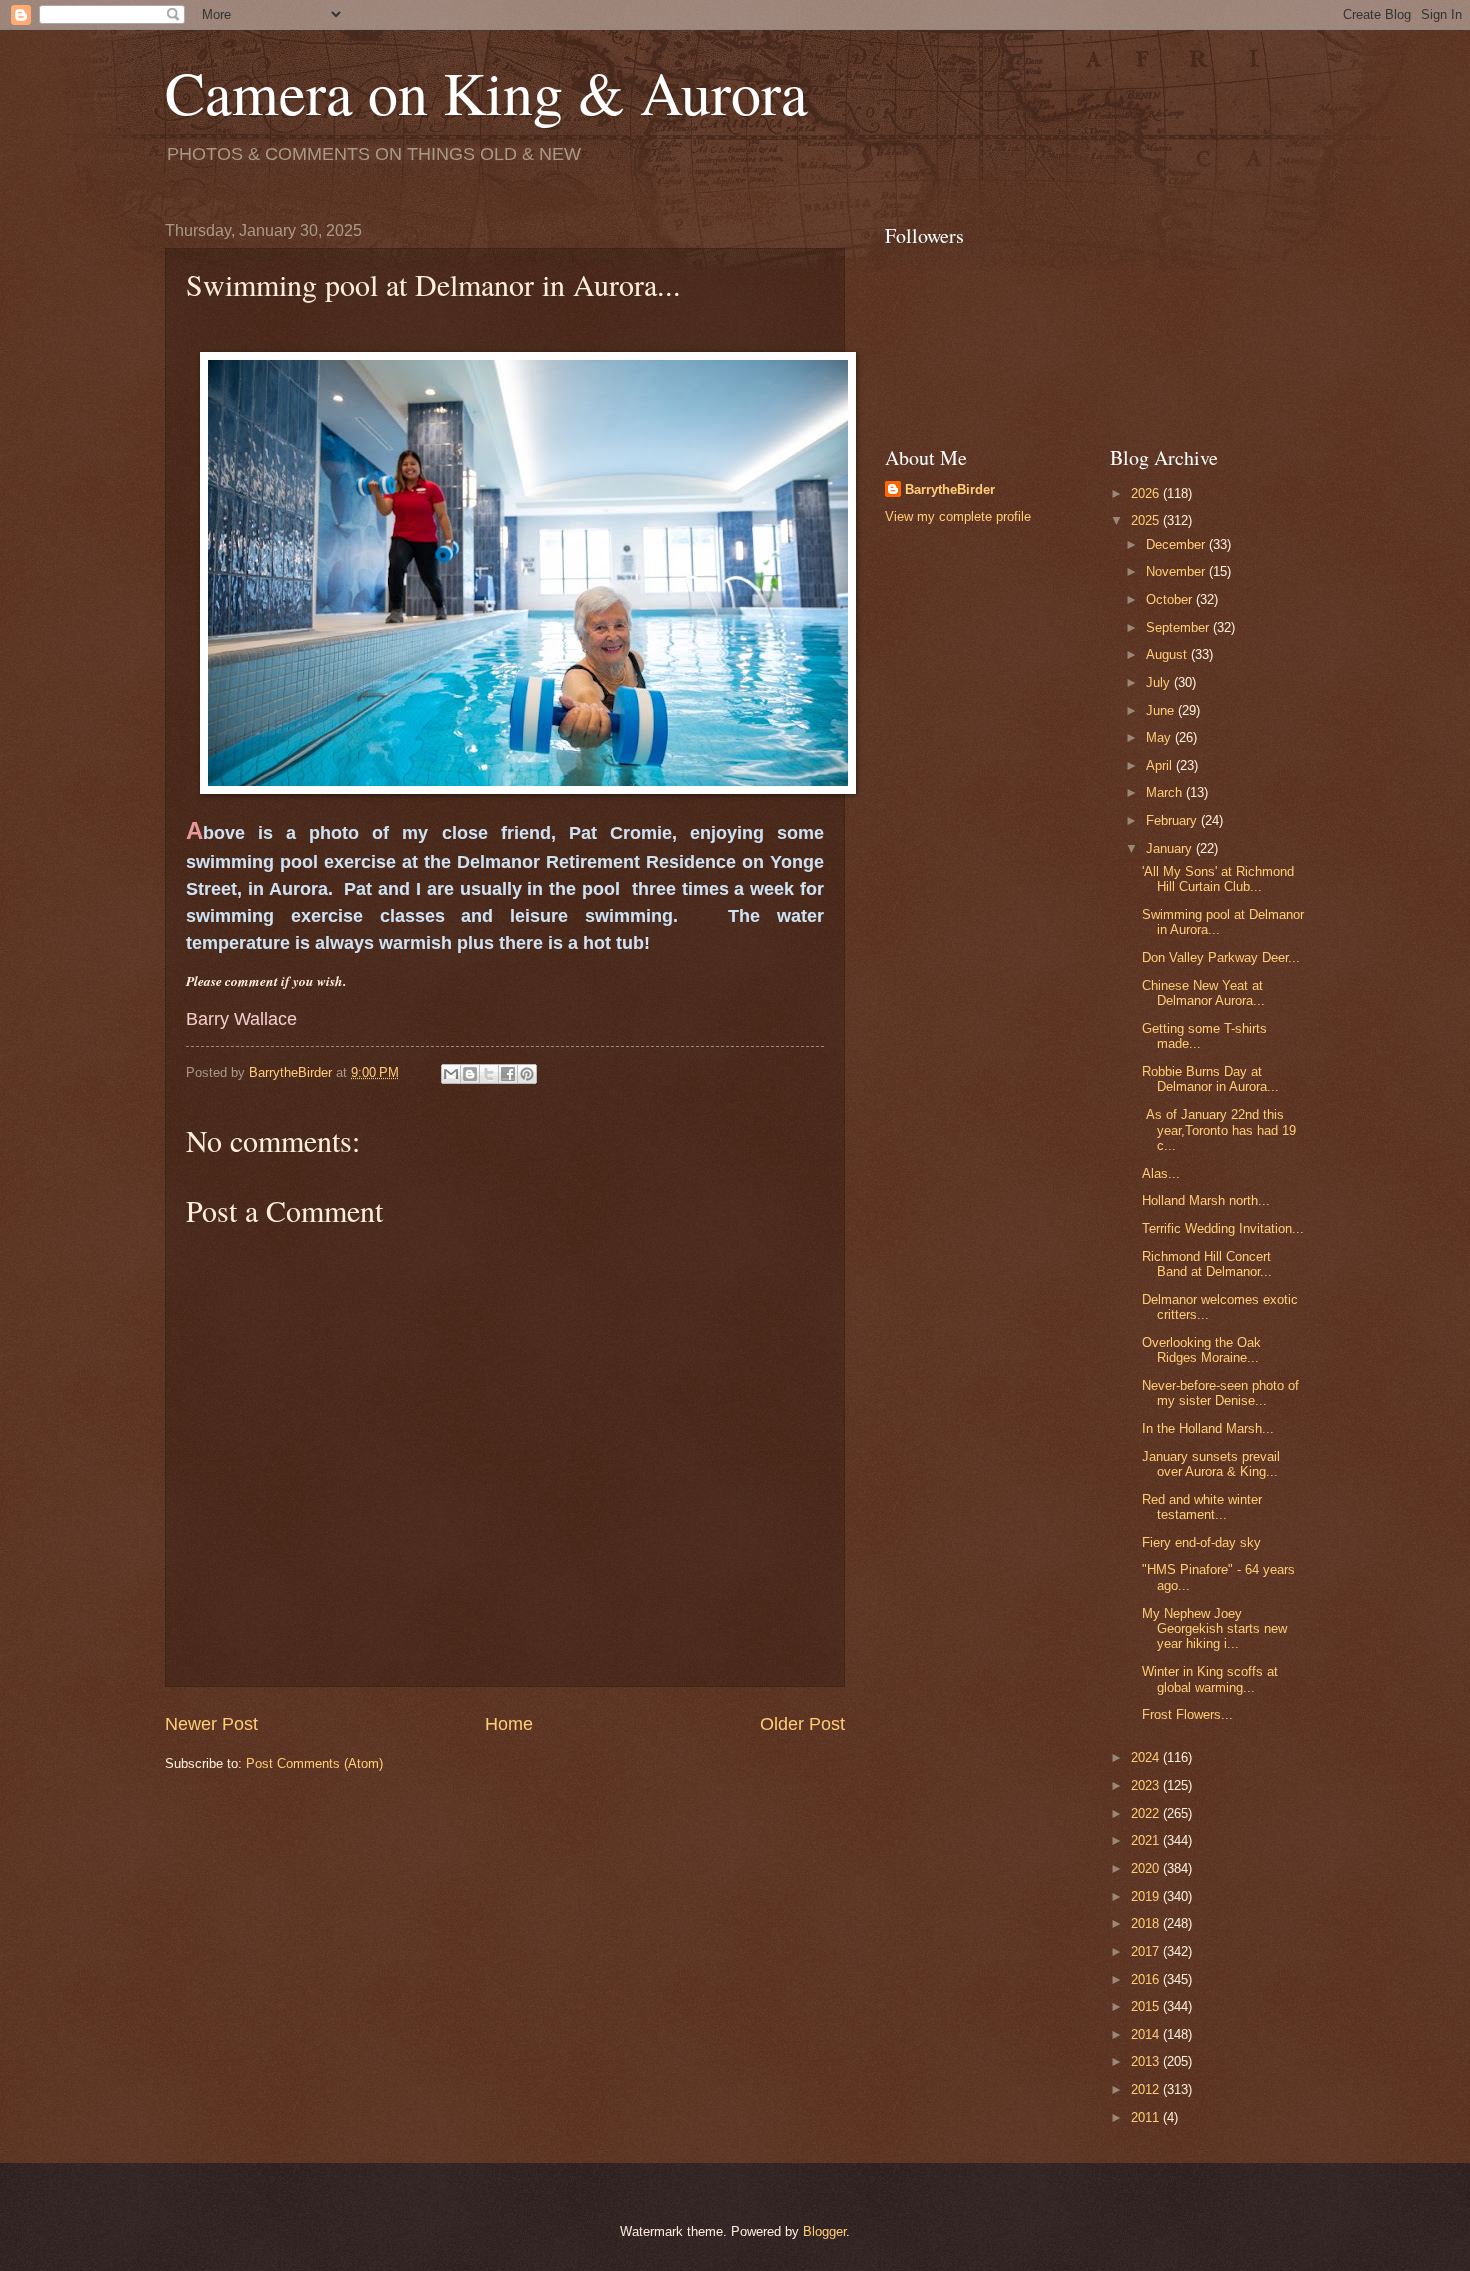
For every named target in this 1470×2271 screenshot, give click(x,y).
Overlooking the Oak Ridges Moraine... (1201, 1350)
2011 (1147, 2117)
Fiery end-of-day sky (1201, 1542)
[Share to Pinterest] (527, 1074)
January (1171, 848)
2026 (1147, 493)
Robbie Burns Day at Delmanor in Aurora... (1210, 1079)
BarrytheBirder (950, 489)
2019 (1147, 1896)
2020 (1147, 1868)
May (1160, 737)
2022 (1147, 1813)
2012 (1147, 2089)
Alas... (1161, 1173)
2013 (1147, 2061)
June (1162, 710)
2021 (1147, 1840)
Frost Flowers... (1187, 1714)
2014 (1147, 2034)
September (1179, 627)
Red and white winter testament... (1202, 1507)
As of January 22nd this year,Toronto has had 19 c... (1219, 1130)
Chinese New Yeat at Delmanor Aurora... (1203, 993)
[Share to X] (489, 1074)
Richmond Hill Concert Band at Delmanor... (1207, 1264)
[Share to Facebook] (508, 1074)
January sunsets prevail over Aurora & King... (1211, 1464)
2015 (1147, 2006)
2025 (1147, 520)
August (1168, 654)
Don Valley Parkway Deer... (1221, 957)
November (1177, 571)
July (1160, 682)
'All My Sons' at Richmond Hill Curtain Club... (1218, 879)
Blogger (824, 2231)
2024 (1147, 1757)
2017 (1147, 1951)
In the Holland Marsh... (1208, 1428)
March (1166, 792)
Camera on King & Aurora (486, 92)
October (1171, 599)
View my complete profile (958, 516)
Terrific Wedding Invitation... (1223, 1228)
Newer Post (211, 1724)
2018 (1147, 1923)
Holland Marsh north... (1206, 1200)
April (1161, 765)
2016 (1147, 1979)
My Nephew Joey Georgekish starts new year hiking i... (1214, 1629)
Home (509, 1724)
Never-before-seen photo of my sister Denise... (1220, 1393)
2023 (1147, 1785)
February (1173, 820)
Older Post (802, 1724)
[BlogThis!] (470, 1074)
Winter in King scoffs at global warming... (1210, 1679)
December (1177, 544)
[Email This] (451, 1074)
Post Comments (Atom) (314, 1763)
